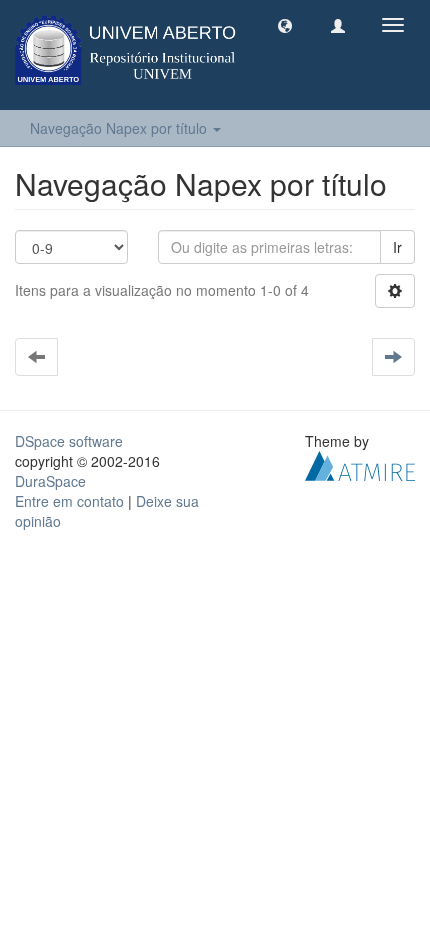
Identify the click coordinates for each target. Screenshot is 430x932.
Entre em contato (69, 501)
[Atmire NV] (360, 464)
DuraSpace (50, 481)
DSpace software (69, 441)
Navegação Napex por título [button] (120, 128)
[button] (285, 25)
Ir (397, 247)
